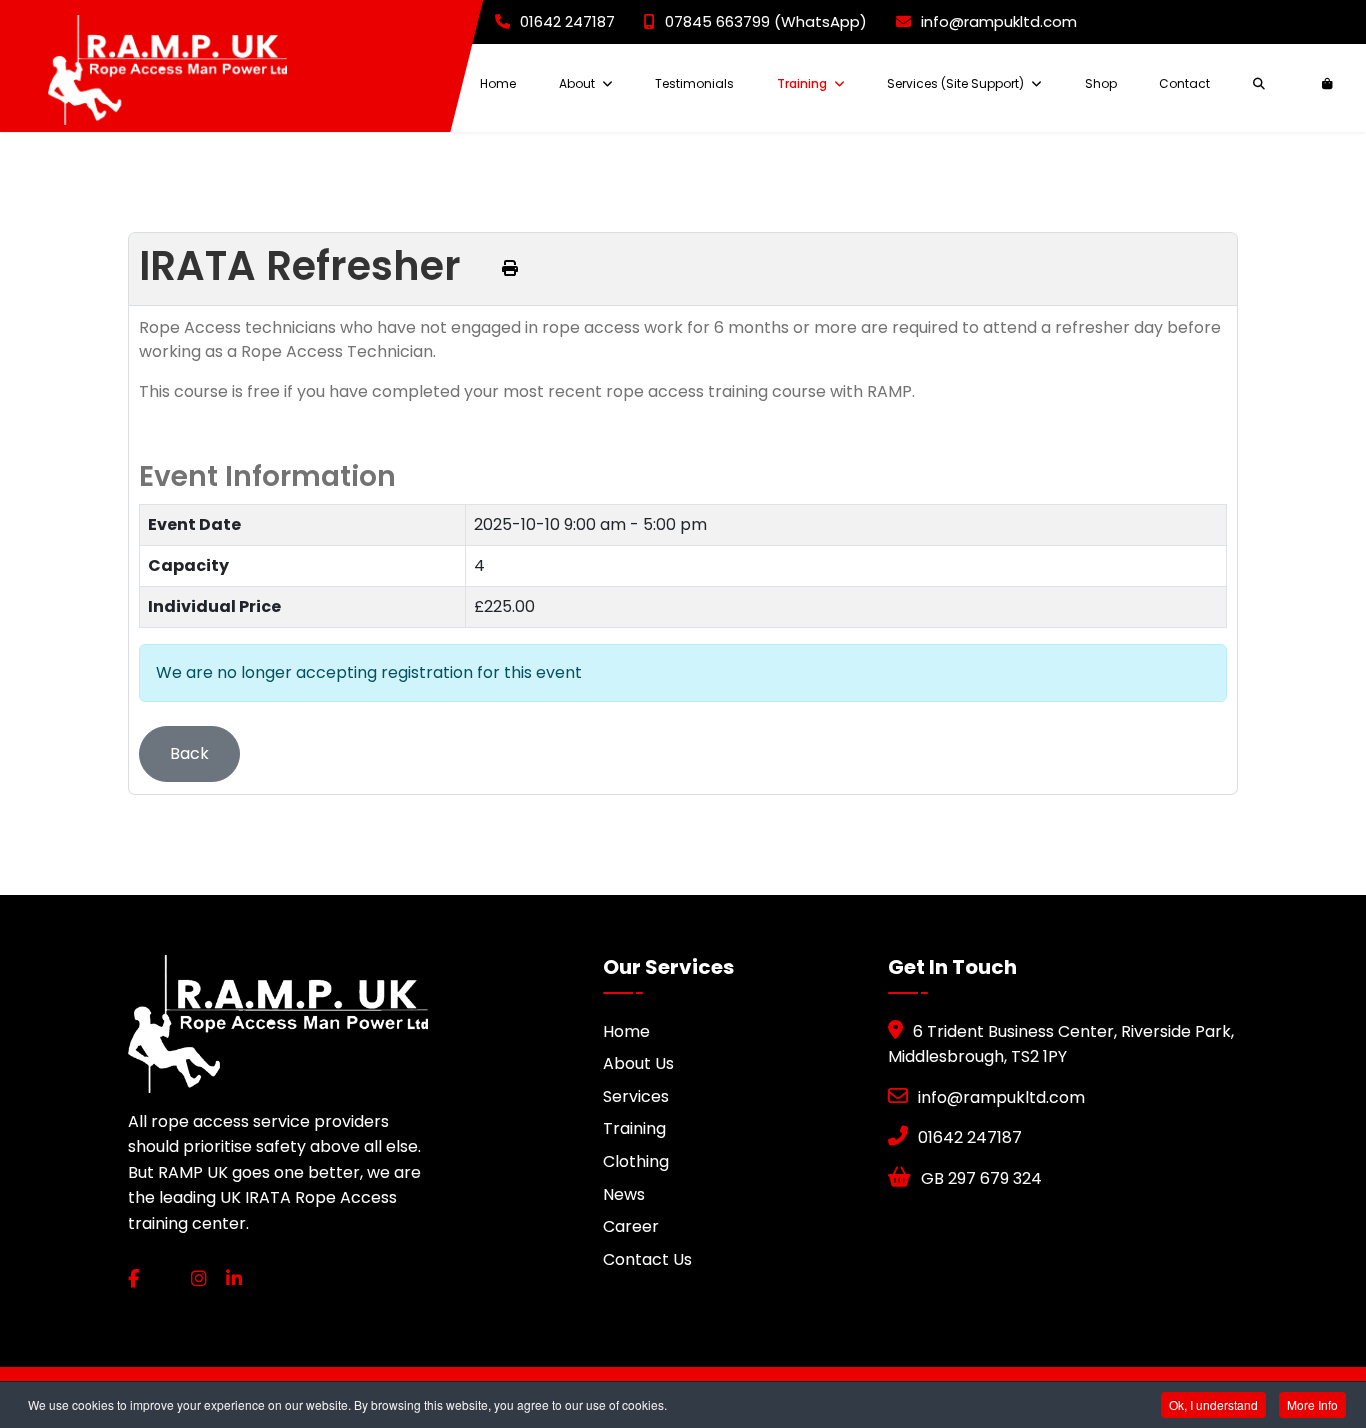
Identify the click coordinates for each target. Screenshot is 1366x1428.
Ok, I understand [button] (1213, 1404)
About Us (638, 1063)
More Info (1312, 1404)
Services (636, 1096)
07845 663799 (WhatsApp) (766, 21)
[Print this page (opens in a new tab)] (510, 268)
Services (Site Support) (955, 83)
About (577, 83)
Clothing (636, 1161)
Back (189, 753)
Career (631, 1226)
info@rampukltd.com (999, 21)
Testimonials (694, 83)
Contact (1184, 83)
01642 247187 (567, 21)
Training (802, 83)
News (624, 1194)
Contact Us (647, 1259)
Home (498, 83)
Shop (1101, 83)
